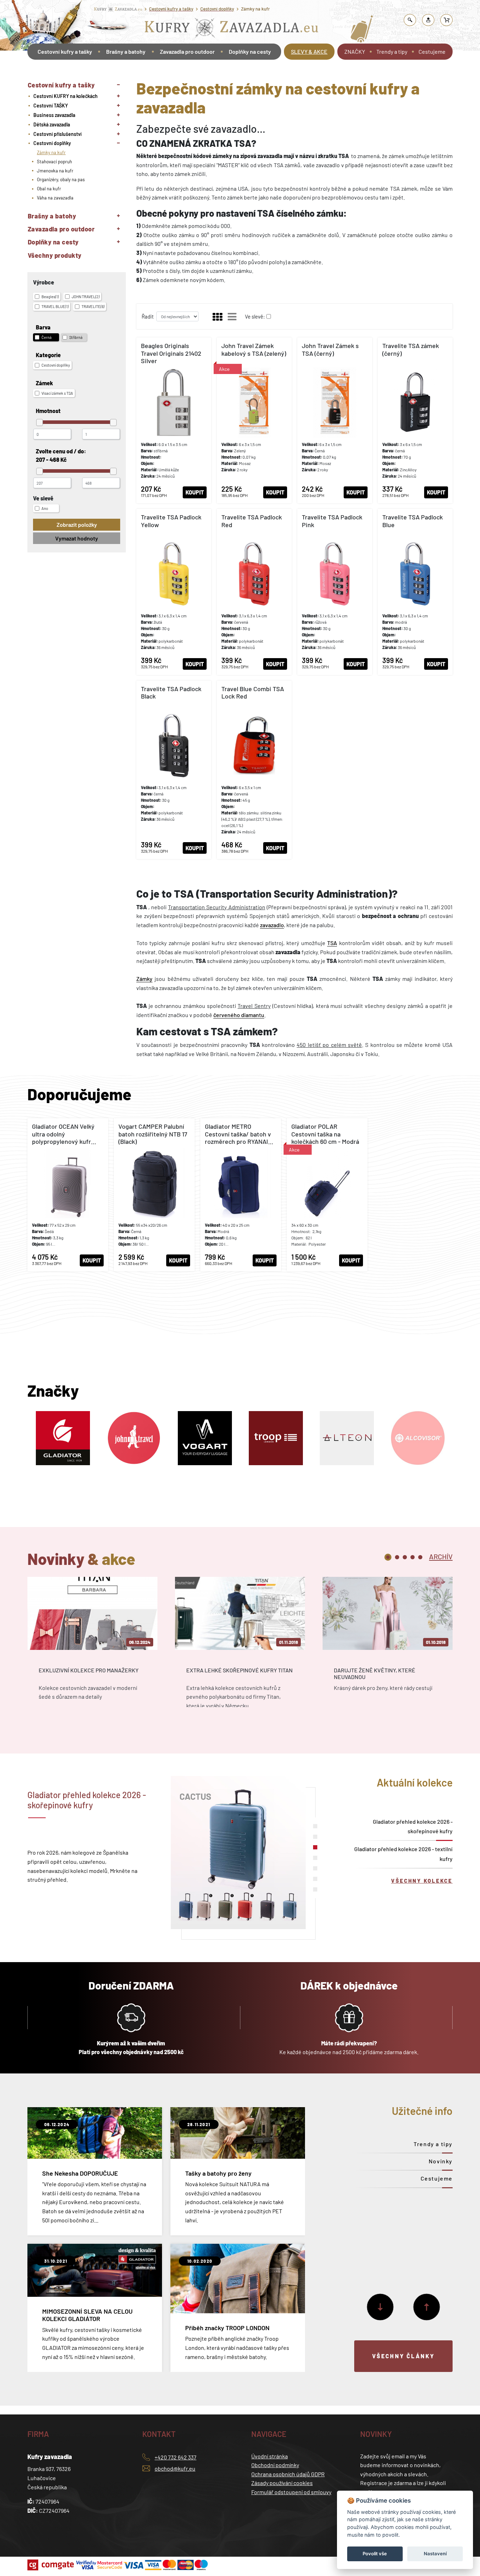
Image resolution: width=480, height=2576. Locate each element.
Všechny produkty (55, 255)
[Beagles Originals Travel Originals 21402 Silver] (174, 420)
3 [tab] (405, 1557)
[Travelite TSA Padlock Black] (174, 770)
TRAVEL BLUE (55, 306)
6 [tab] (315, 1879)
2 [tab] (397, 1557)
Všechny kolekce (422, 1881)
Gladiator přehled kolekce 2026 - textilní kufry (403, 1854)
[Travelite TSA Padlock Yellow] (174, 592)
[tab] (441, 1556)
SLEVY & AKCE (309, 51)
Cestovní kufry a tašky (171, 9)
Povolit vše (375, 2554)
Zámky (144, 979)
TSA (332, 943)
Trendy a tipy (392, 51)
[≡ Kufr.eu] (232, 29)
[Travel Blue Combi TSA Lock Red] (254, 770)
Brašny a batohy (126, 51)
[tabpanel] (92, 1648)
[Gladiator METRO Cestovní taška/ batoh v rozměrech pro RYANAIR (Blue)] (241, 1195)
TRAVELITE (93, 306)
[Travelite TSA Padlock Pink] (335, 592)
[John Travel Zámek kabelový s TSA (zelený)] (254, 420)
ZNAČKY (355, 51)
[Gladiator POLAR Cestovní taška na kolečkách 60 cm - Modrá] (327, 1195)
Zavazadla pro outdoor (187, 51)
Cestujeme (432, 51)
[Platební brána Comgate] (51, 2565)
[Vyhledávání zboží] (410, 20)
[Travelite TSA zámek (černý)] (415, 420)
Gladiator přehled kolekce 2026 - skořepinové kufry (413, 1826)
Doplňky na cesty (250, 51)
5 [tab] (420, 1557)
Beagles (50, 297)
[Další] (380, 2307)
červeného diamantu (239, 1015)
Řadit (148, 316)
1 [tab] (388, 1557)
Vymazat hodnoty (77, 538)
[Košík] (447, 20)
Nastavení (435, 2554)
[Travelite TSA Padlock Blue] (415, 592)
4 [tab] (413, 1557)
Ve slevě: (255, 316)
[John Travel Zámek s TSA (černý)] (335, 420)
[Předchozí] (427, 2307)
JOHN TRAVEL (86, 297)
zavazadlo (272, 925)
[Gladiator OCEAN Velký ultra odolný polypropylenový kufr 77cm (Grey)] (68, 1195)
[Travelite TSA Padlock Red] (254, 592)
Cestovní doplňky (217, 9)
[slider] (40, 422)
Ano (45, 508)
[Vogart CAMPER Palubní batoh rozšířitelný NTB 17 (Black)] (154, 1195)
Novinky (441, 2161)
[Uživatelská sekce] (428, 20)
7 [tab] (315, 1889)
